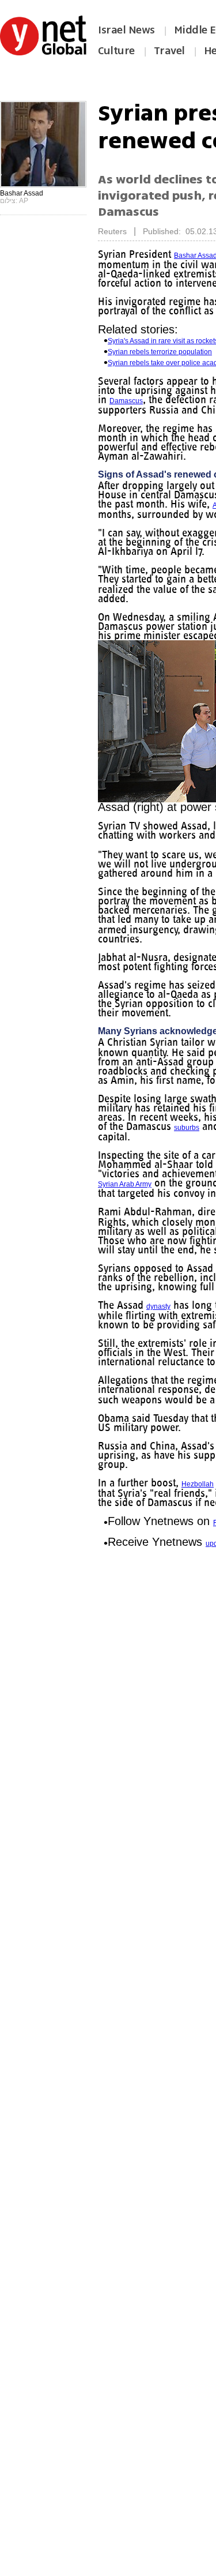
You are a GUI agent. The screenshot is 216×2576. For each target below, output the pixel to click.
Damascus (184, 401)
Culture (116, 51)
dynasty (161, 1334)
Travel (169, 51)
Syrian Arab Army (125, 1203)
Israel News (126, 30)
